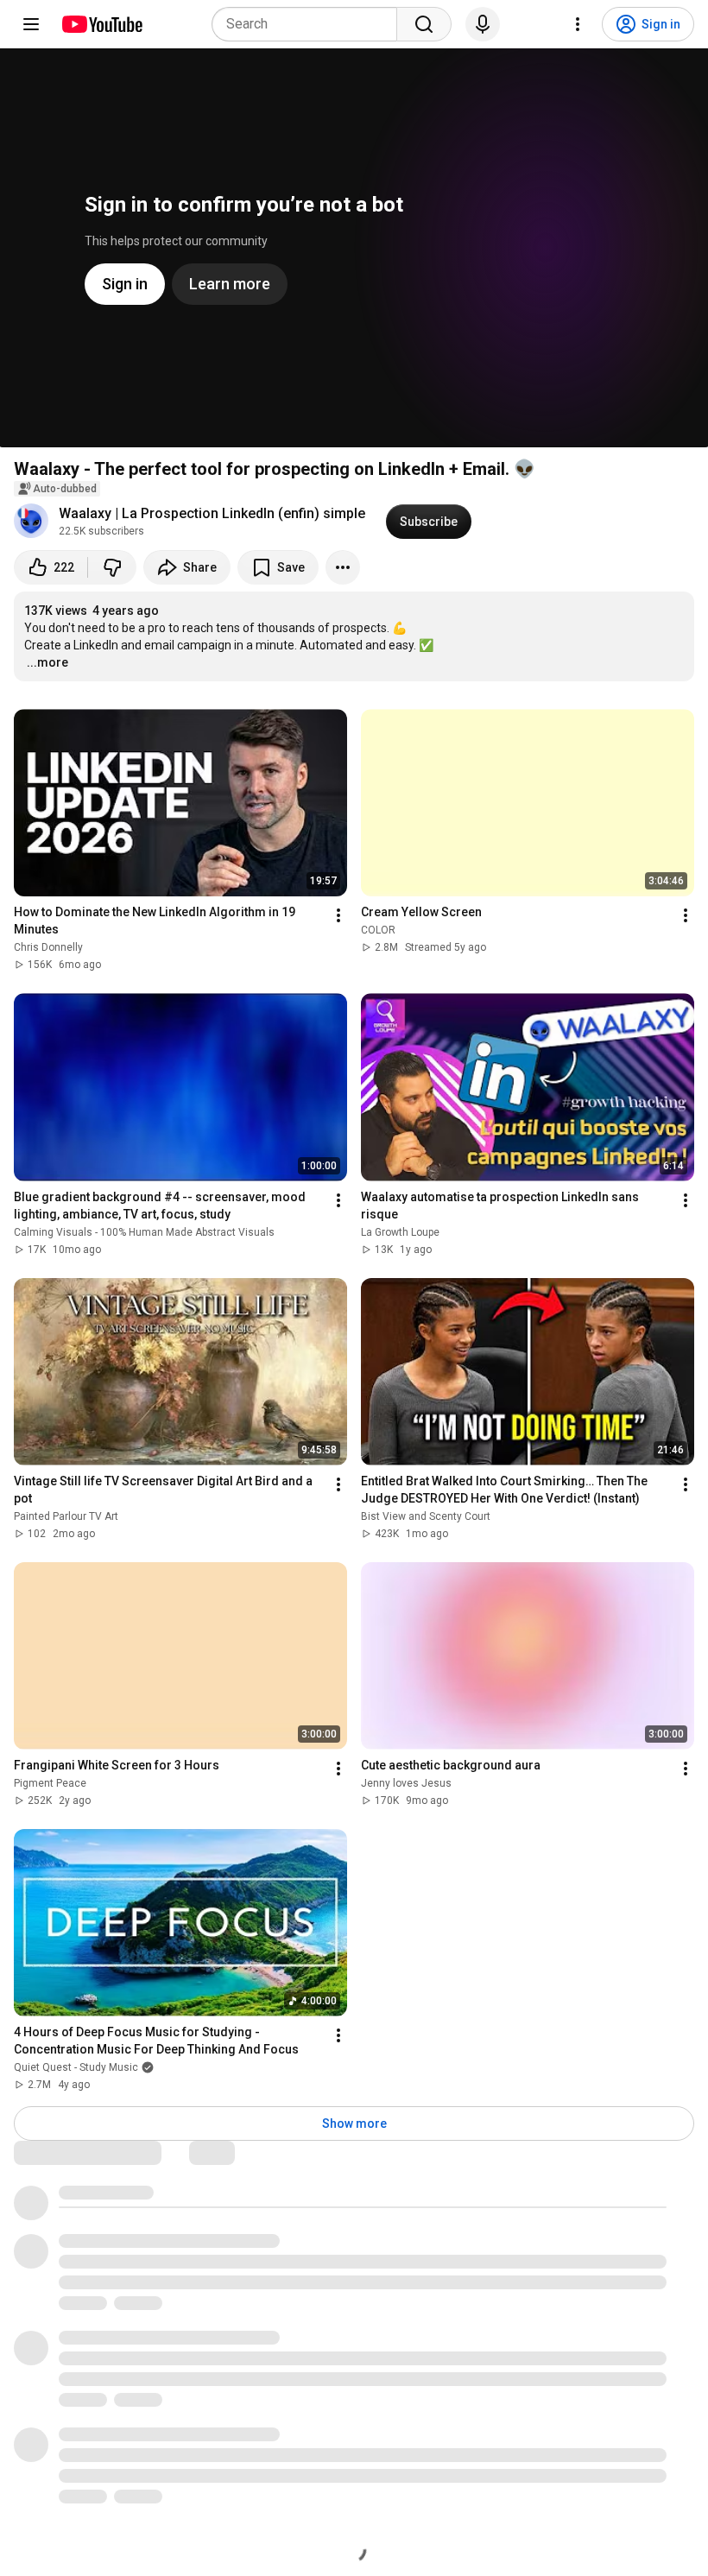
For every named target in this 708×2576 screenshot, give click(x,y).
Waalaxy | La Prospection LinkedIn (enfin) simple (212, 513)
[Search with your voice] (483, 24)
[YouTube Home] (101, 24)
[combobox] (310, 24)
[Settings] (578, 24)
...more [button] (47, 662)
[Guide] (31, 24)
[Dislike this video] (112, 567)
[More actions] (343, 567)
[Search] (424, 24)
